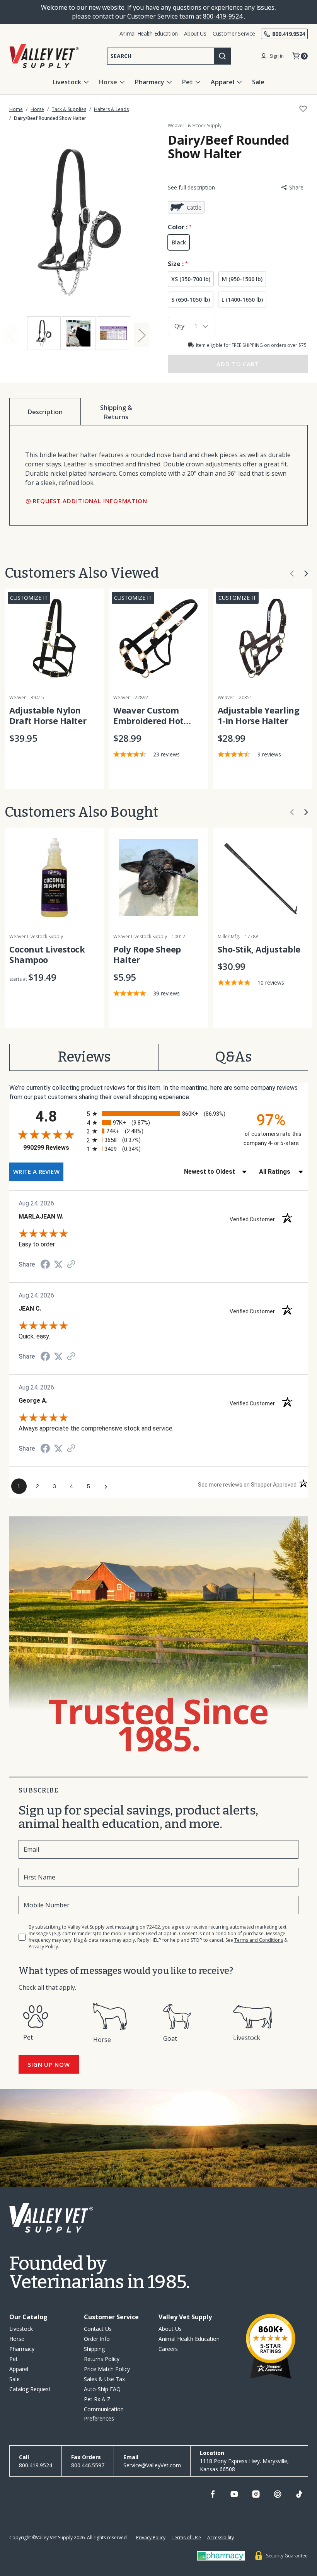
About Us (195, 33)
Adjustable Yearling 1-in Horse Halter (259, 716)
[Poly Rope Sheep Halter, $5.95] (158, 877)
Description (45, 412)
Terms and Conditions (259, 1940)
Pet (187, 82)
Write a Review (36, 1171)
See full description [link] (191, 187)
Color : (178, 227)
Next (141, 335)
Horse (108, 82)
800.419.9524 (289, 34)
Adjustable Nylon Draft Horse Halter (48, 716)
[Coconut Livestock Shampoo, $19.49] (54, 877)
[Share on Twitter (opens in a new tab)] (58, 1264)
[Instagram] (256, 2494)
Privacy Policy (43, 1947)
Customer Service (234, 33)
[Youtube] (234, 2494)
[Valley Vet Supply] (44, 56)
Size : (176, 264)
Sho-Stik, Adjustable (259, 949)
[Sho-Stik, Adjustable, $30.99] (263, 877)
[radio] (158, 1114)
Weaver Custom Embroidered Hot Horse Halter (148, 716)
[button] (292, 574)
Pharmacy (150, 82)
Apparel (222, 82)
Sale (258, 82)
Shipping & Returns (116, 412)
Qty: (180, 326)
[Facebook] (213, 2494)
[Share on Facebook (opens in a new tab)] (45, 1265)
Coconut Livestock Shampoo (47, 955)
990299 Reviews (53, 1148)
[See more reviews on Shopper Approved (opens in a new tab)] (71, 1265)
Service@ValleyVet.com (152, 2465)
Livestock (67, 82)
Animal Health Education (149, 33)
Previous (11, 335)
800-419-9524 (223, 16)
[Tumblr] (299, 2494)
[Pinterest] (278, 2494)
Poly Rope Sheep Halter (147, 955)
